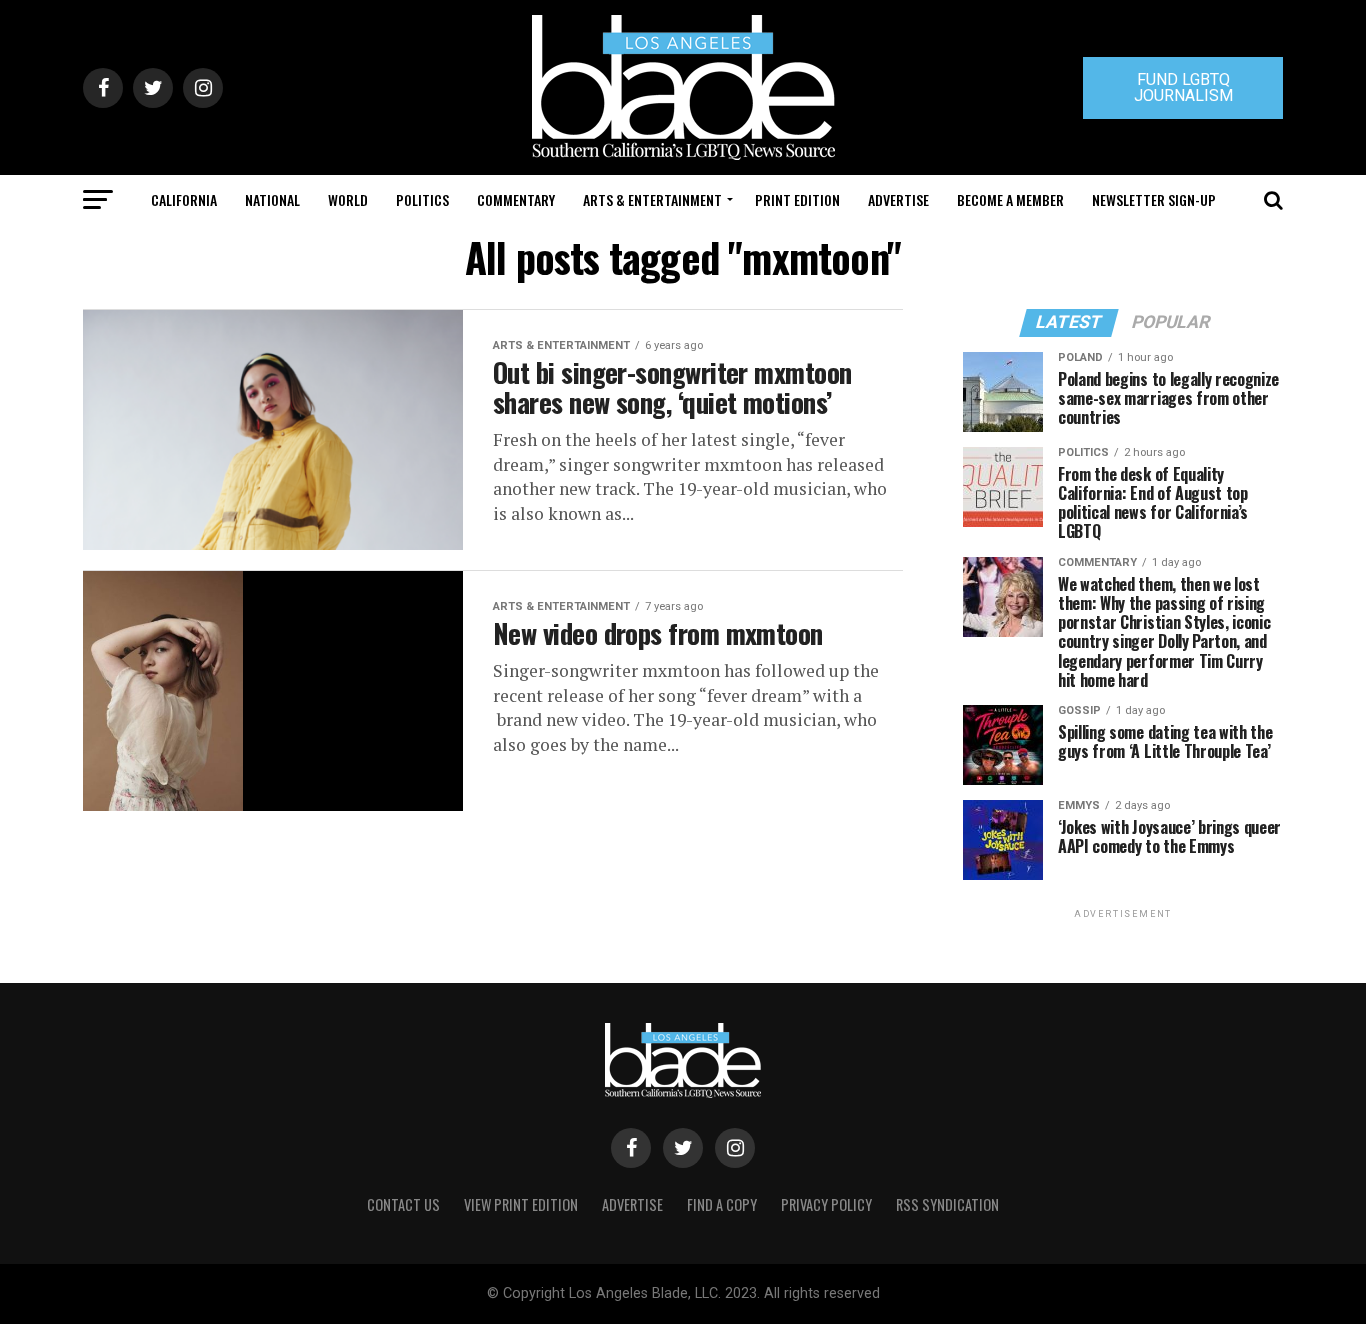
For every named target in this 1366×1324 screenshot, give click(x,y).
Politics (422, 199)
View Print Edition (521, 1204)
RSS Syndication (947, 1204)
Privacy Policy (826, 1204)
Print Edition (797, 199)
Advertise (898, 199)
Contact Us (403, 1204)
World (348, 199)
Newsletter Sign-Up (1154, 199)
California (184, 199)
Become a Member (1010, 199)
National (272, 199)
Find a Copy (722, 1204)
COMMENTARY (516, 199)
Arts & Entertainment (652, 199)
